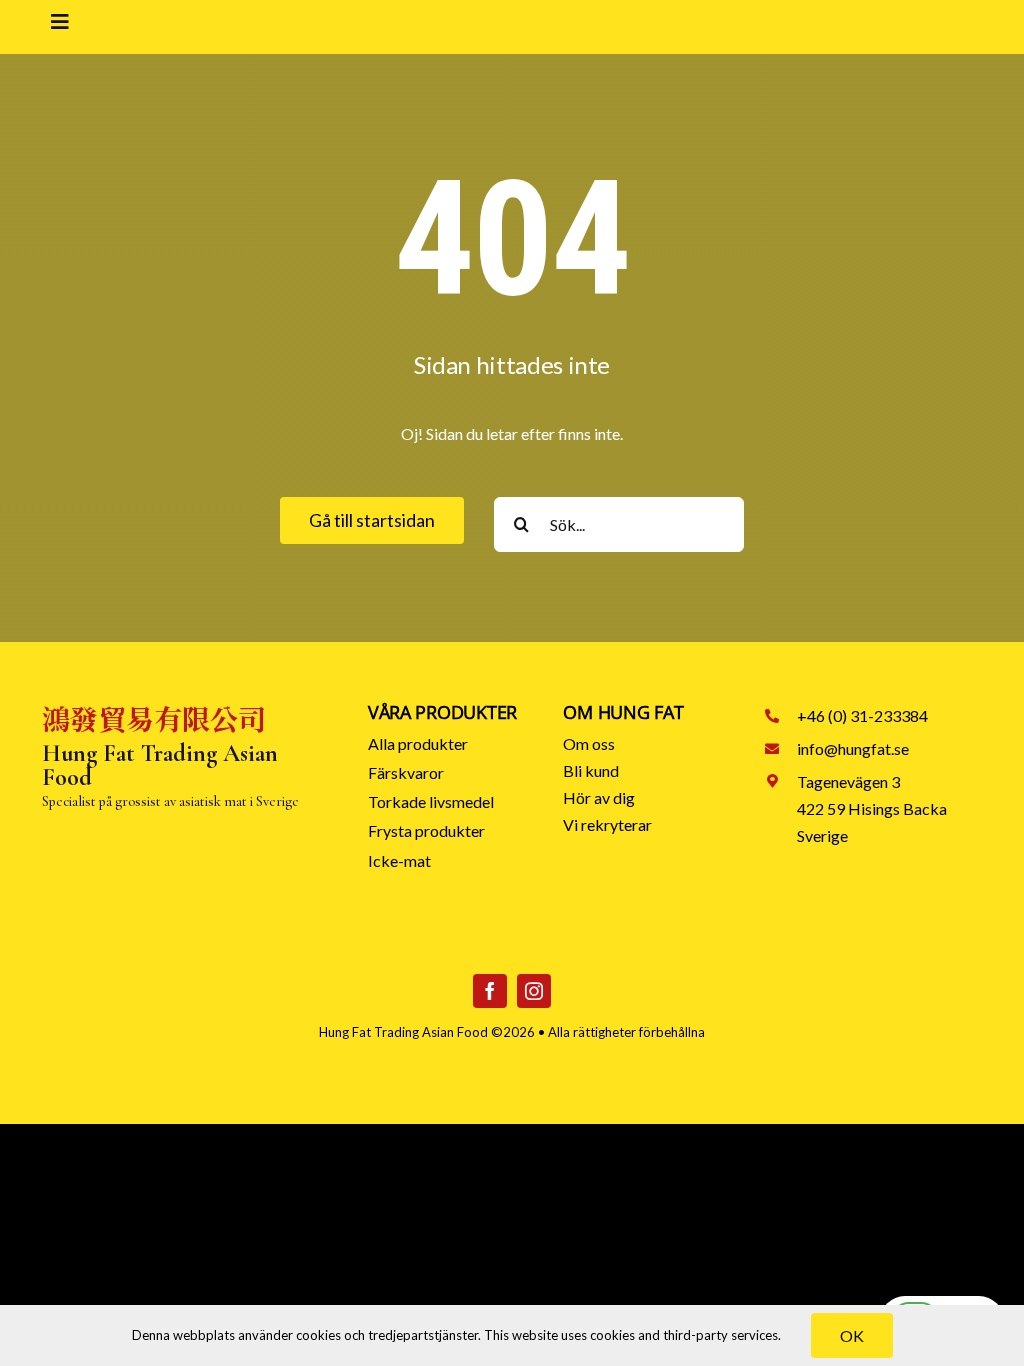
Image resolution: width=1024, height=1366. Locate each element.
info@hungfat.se (853, 748)
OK (852, 1335)
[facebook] (490, 991)
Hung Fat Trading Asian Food (403, 1032)
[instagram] (534, 991)
